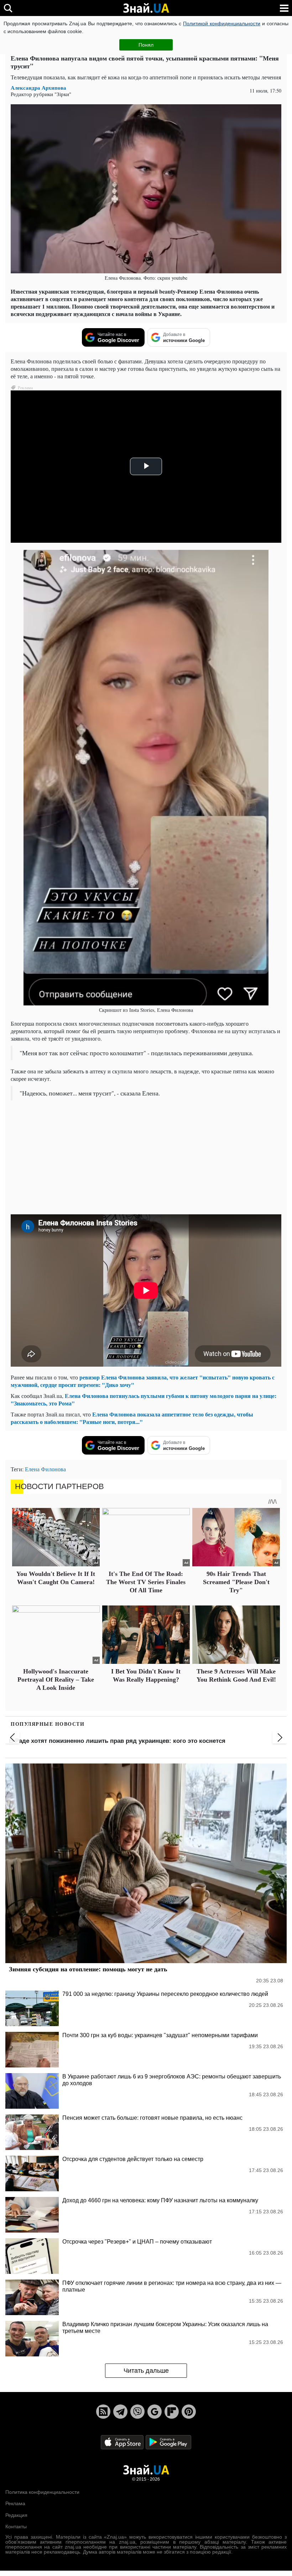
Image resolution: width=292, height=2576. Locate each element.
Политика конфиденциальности (42, 2492)
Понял (146, 45)
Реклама (15, 2503)
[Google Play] (168, 2442)
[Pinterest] (189, 2412)
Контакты (16, 2527)
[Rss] (103, 2412)
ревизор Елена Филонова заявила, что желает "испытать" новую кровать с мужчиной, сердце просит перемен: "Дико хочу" (143, 1381)
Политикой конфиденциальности (222, 23)
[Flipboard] (172, 2412)
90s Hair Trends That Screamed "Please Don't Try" (236, 1582)
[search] (8, 8)
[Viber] (137, 2412)
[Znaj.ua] (146, 8)
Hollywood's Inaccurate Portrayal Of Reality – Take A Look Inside (56, 1680)
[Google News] (155, 2412)
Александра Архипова (38, 88)
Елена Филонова (45, 1469)
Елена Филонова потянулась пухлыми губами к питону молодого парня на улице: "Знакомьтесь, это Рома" (144, 1399)
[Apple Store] (123, 2442)
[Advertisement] (146, 1157)
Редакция (16, 2515)
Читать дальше (146, 2371)
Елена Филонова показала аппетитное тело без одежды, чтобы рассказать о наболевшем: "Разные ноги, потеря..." (132, 1418)
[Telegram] (120, 2412)
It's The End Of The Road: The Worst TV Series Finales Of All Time (146, 1582)
